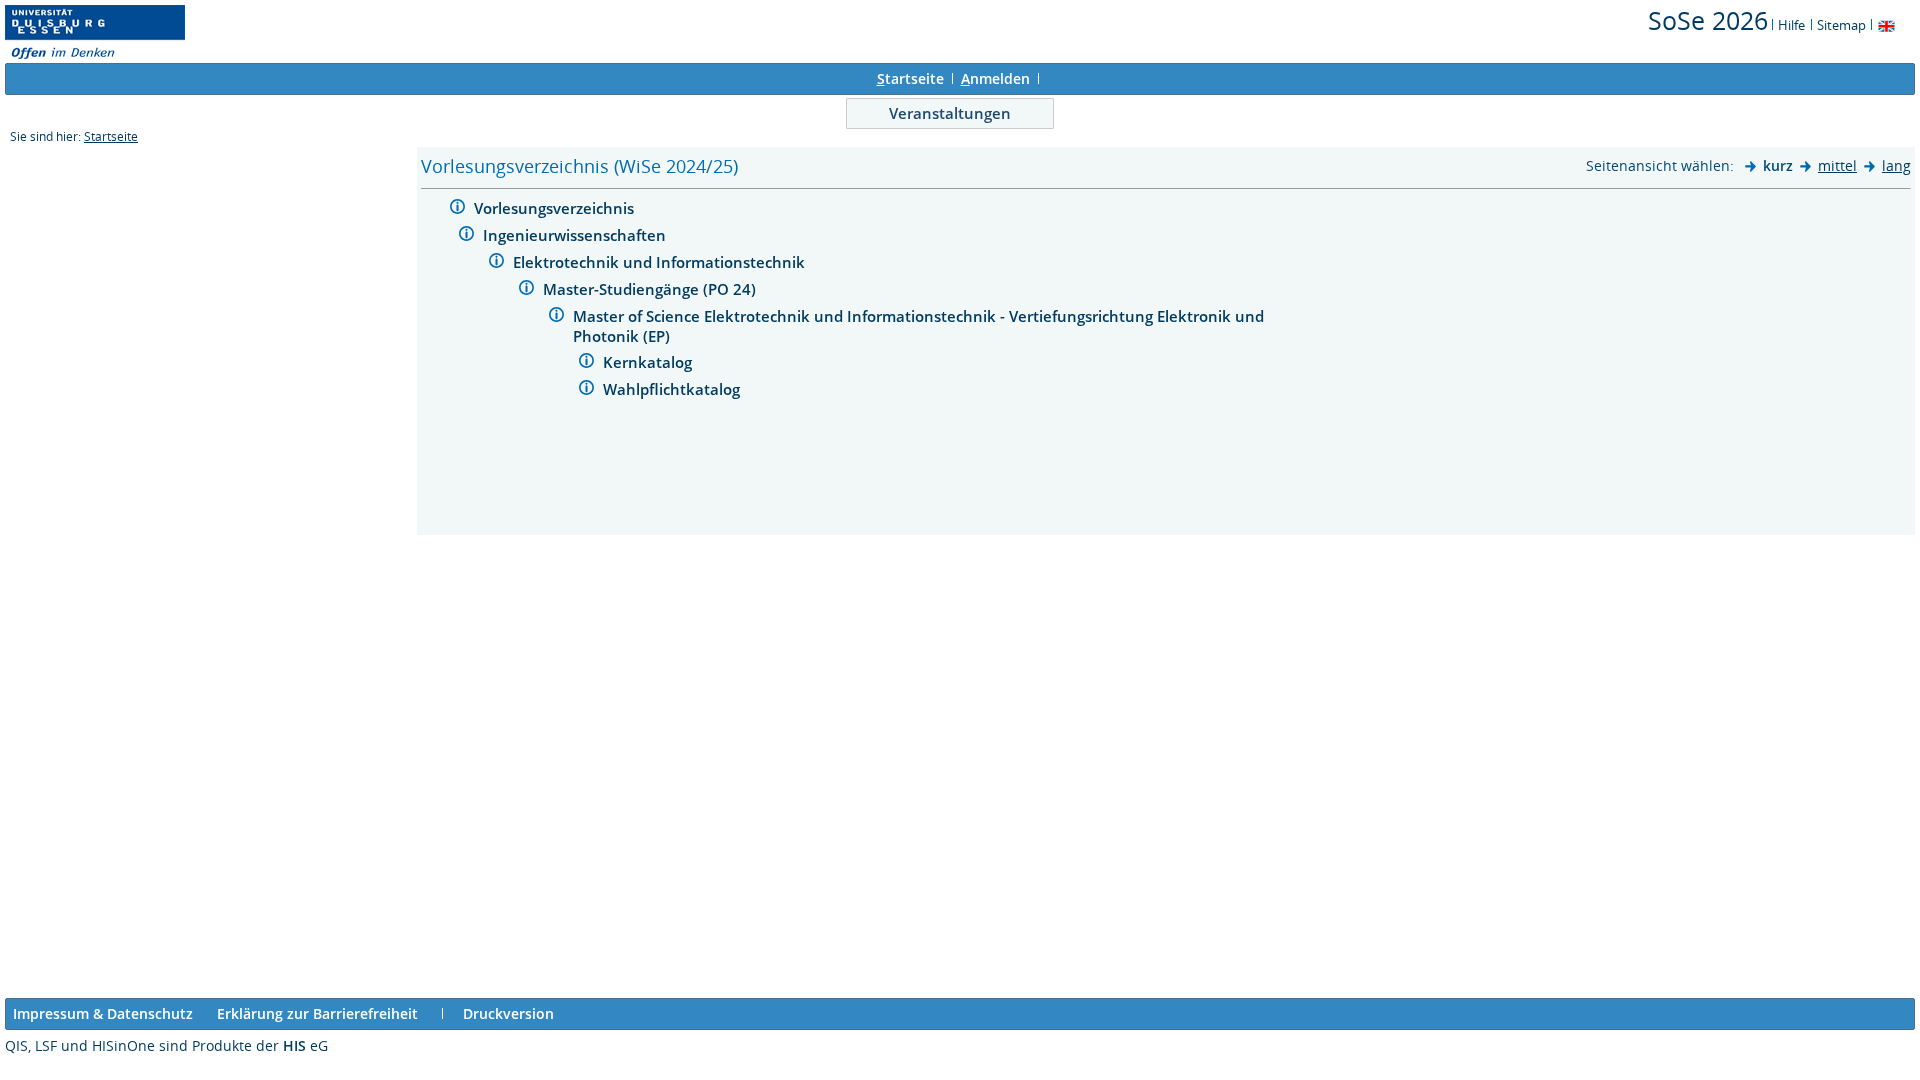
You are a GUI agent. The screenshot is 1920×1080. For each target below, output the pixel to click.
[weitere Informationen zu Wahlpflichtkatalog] (586, 390)
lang (1896, 165)
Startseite (111, 136)
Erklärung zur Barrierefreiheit (317, 1013)
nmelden (995, 78)
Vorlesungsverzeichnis (556, 208)
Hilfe (1791, 25)
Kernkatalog (649, 362)
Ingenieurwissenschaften (576, 235)
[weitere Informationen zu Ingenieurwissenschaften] (466, 236)
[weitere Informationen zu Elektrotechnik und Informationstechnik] (496, 263)
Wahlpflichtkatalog (673, 389)
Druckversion (508, 1013)
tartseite (910, 78)
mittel (1837, 165)
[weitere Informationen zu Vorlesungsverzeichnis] (457, 209)
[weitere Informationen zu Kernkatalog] (586, 363)
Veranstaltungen (950, 113)
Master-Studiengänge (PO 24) (651, 289)
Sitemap (1841, 25)
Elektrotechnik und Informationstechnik (661, 262)
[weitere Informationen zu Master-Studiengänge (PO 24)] (526, 290)
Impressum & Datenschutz (103, 1013)
